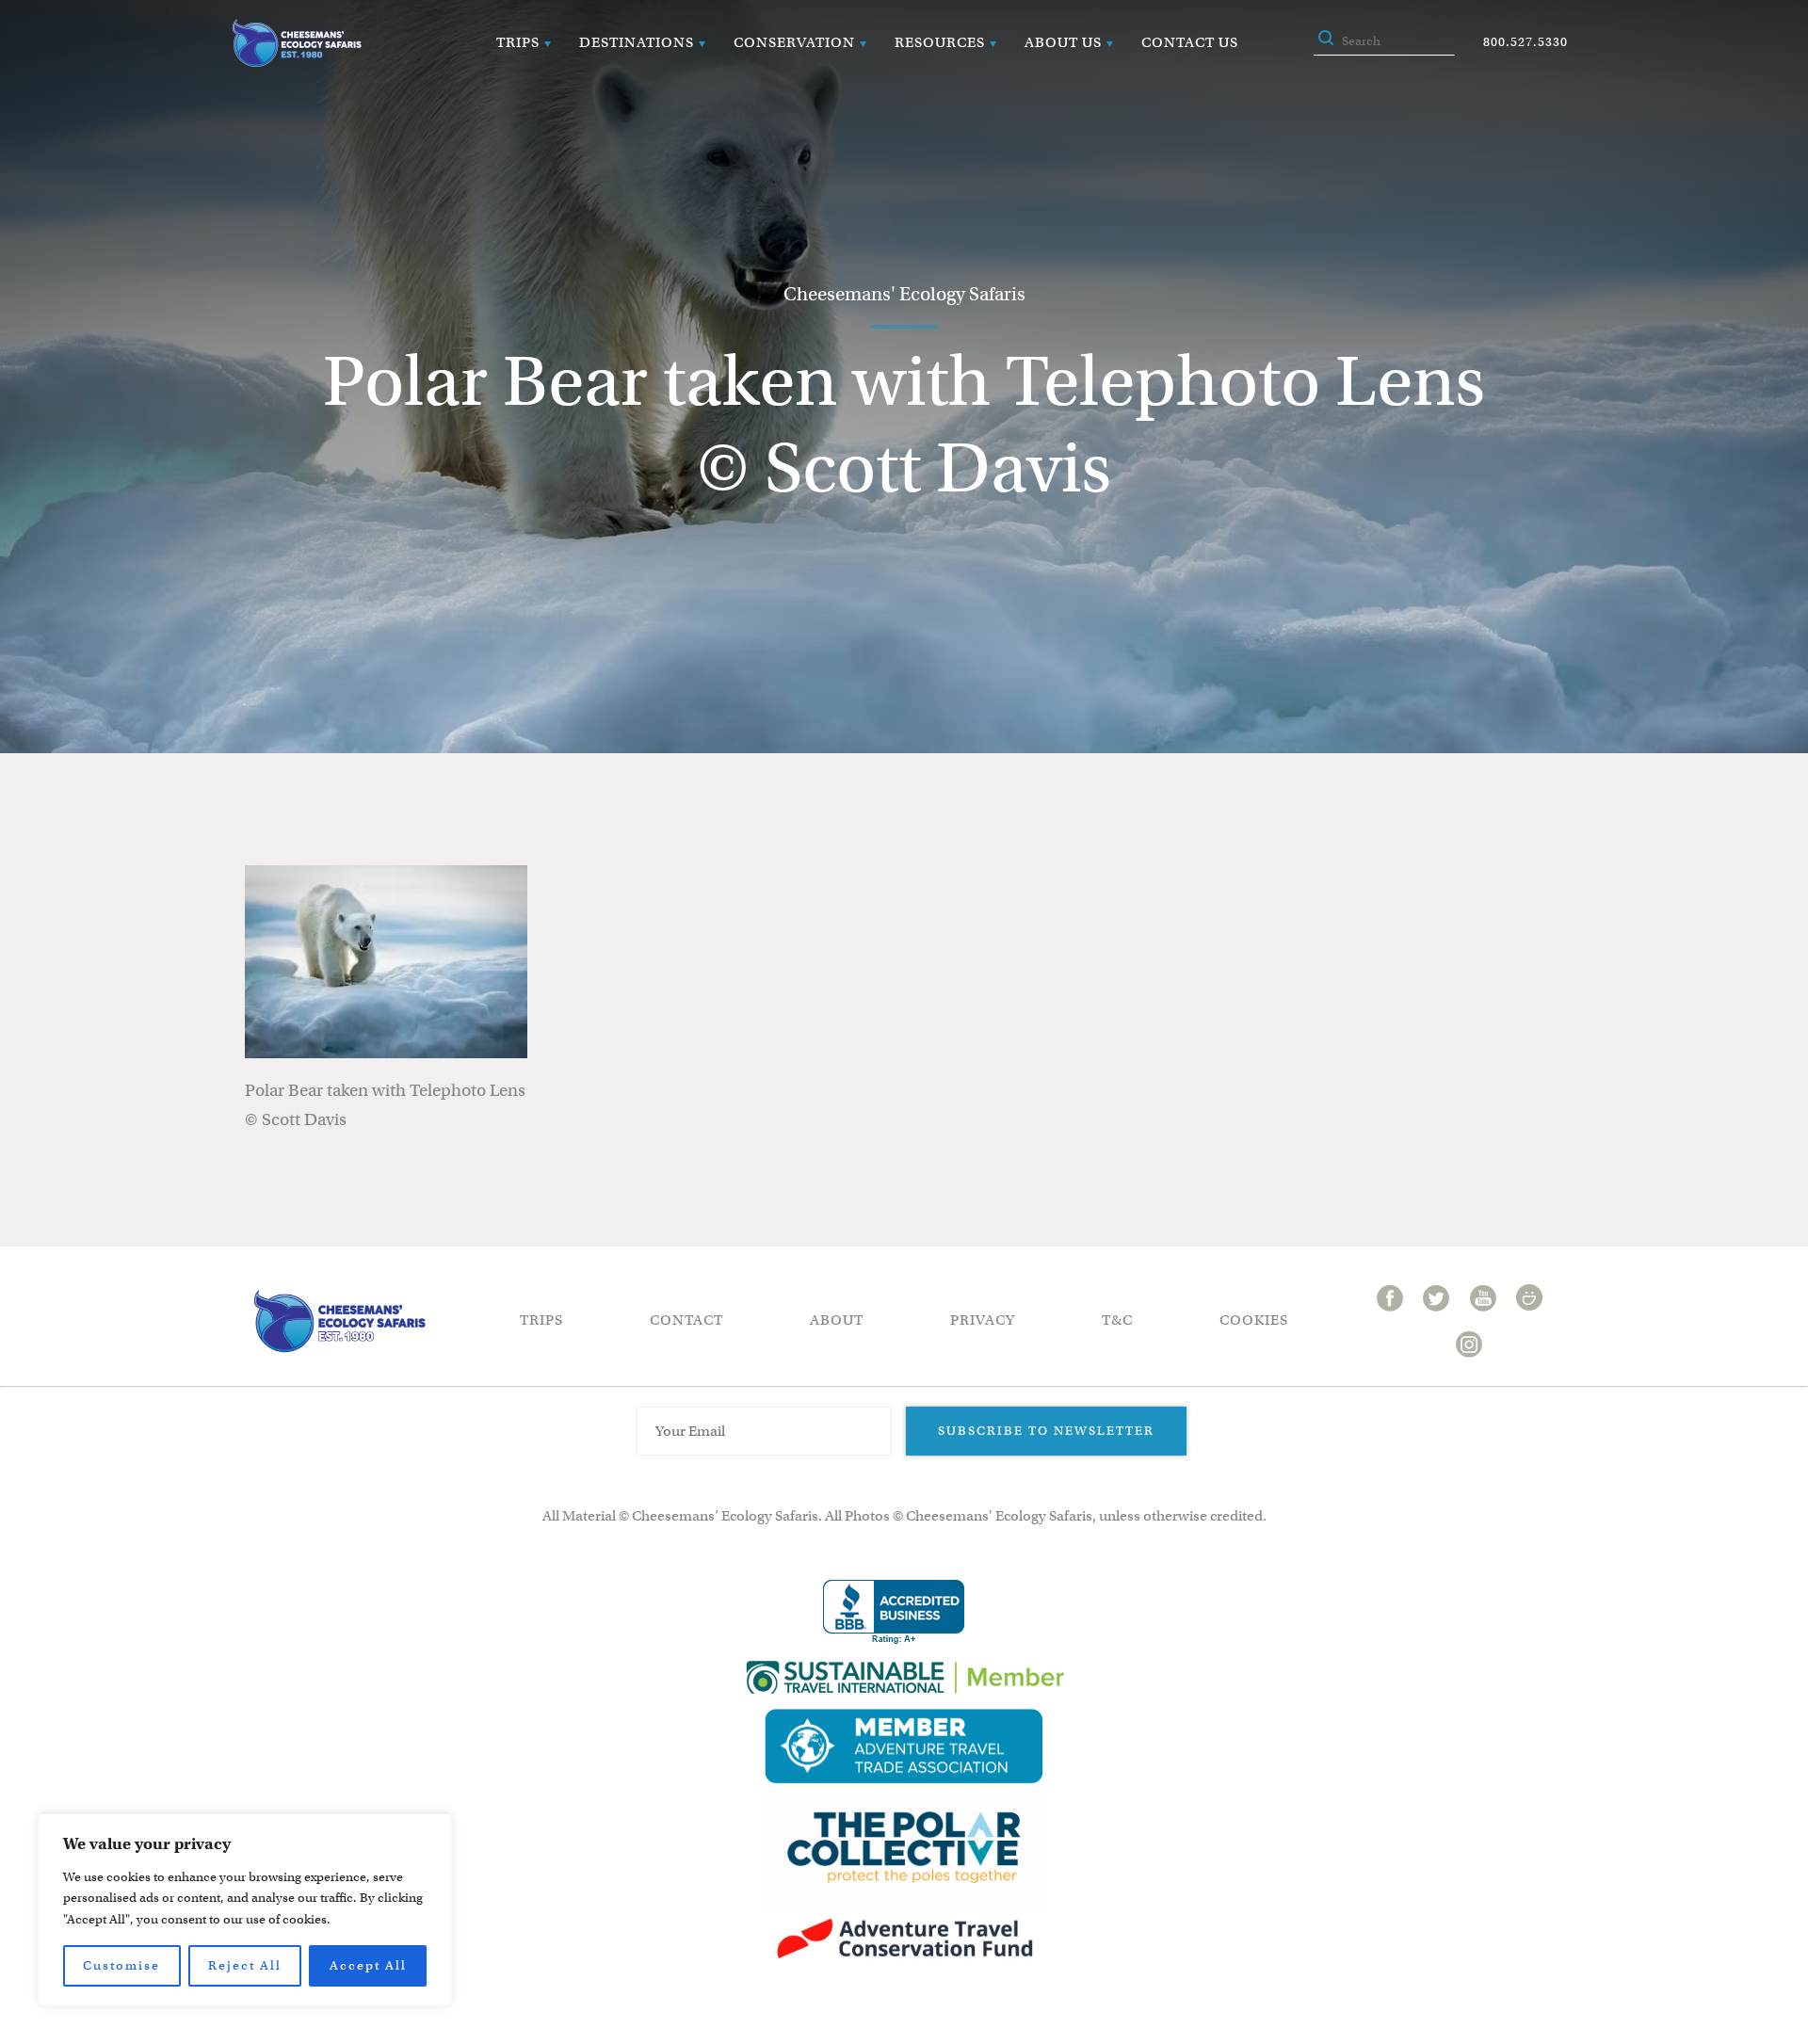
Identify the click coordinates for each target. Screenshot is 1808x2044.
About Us (1063, 42)
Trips (518, 42)
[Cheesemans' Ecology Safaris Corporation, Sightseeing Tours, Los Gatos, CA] (894, 1612)
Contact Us (1190, 42)
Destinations (637, 42)
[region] (245, 1910)
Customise (121, 1965)
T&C (1117, 1320)
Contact (686, 1320)
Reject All (245, 1965)
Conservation (794, 42)
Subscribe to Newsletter (1046, 1431)
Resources (940, 42)
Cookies (1254, 1320)
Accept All (368, 1965)
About (837, 1320)
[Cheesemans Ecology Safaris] (297, 43)
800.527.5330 (1525, 42)
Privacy (983, 1320)
